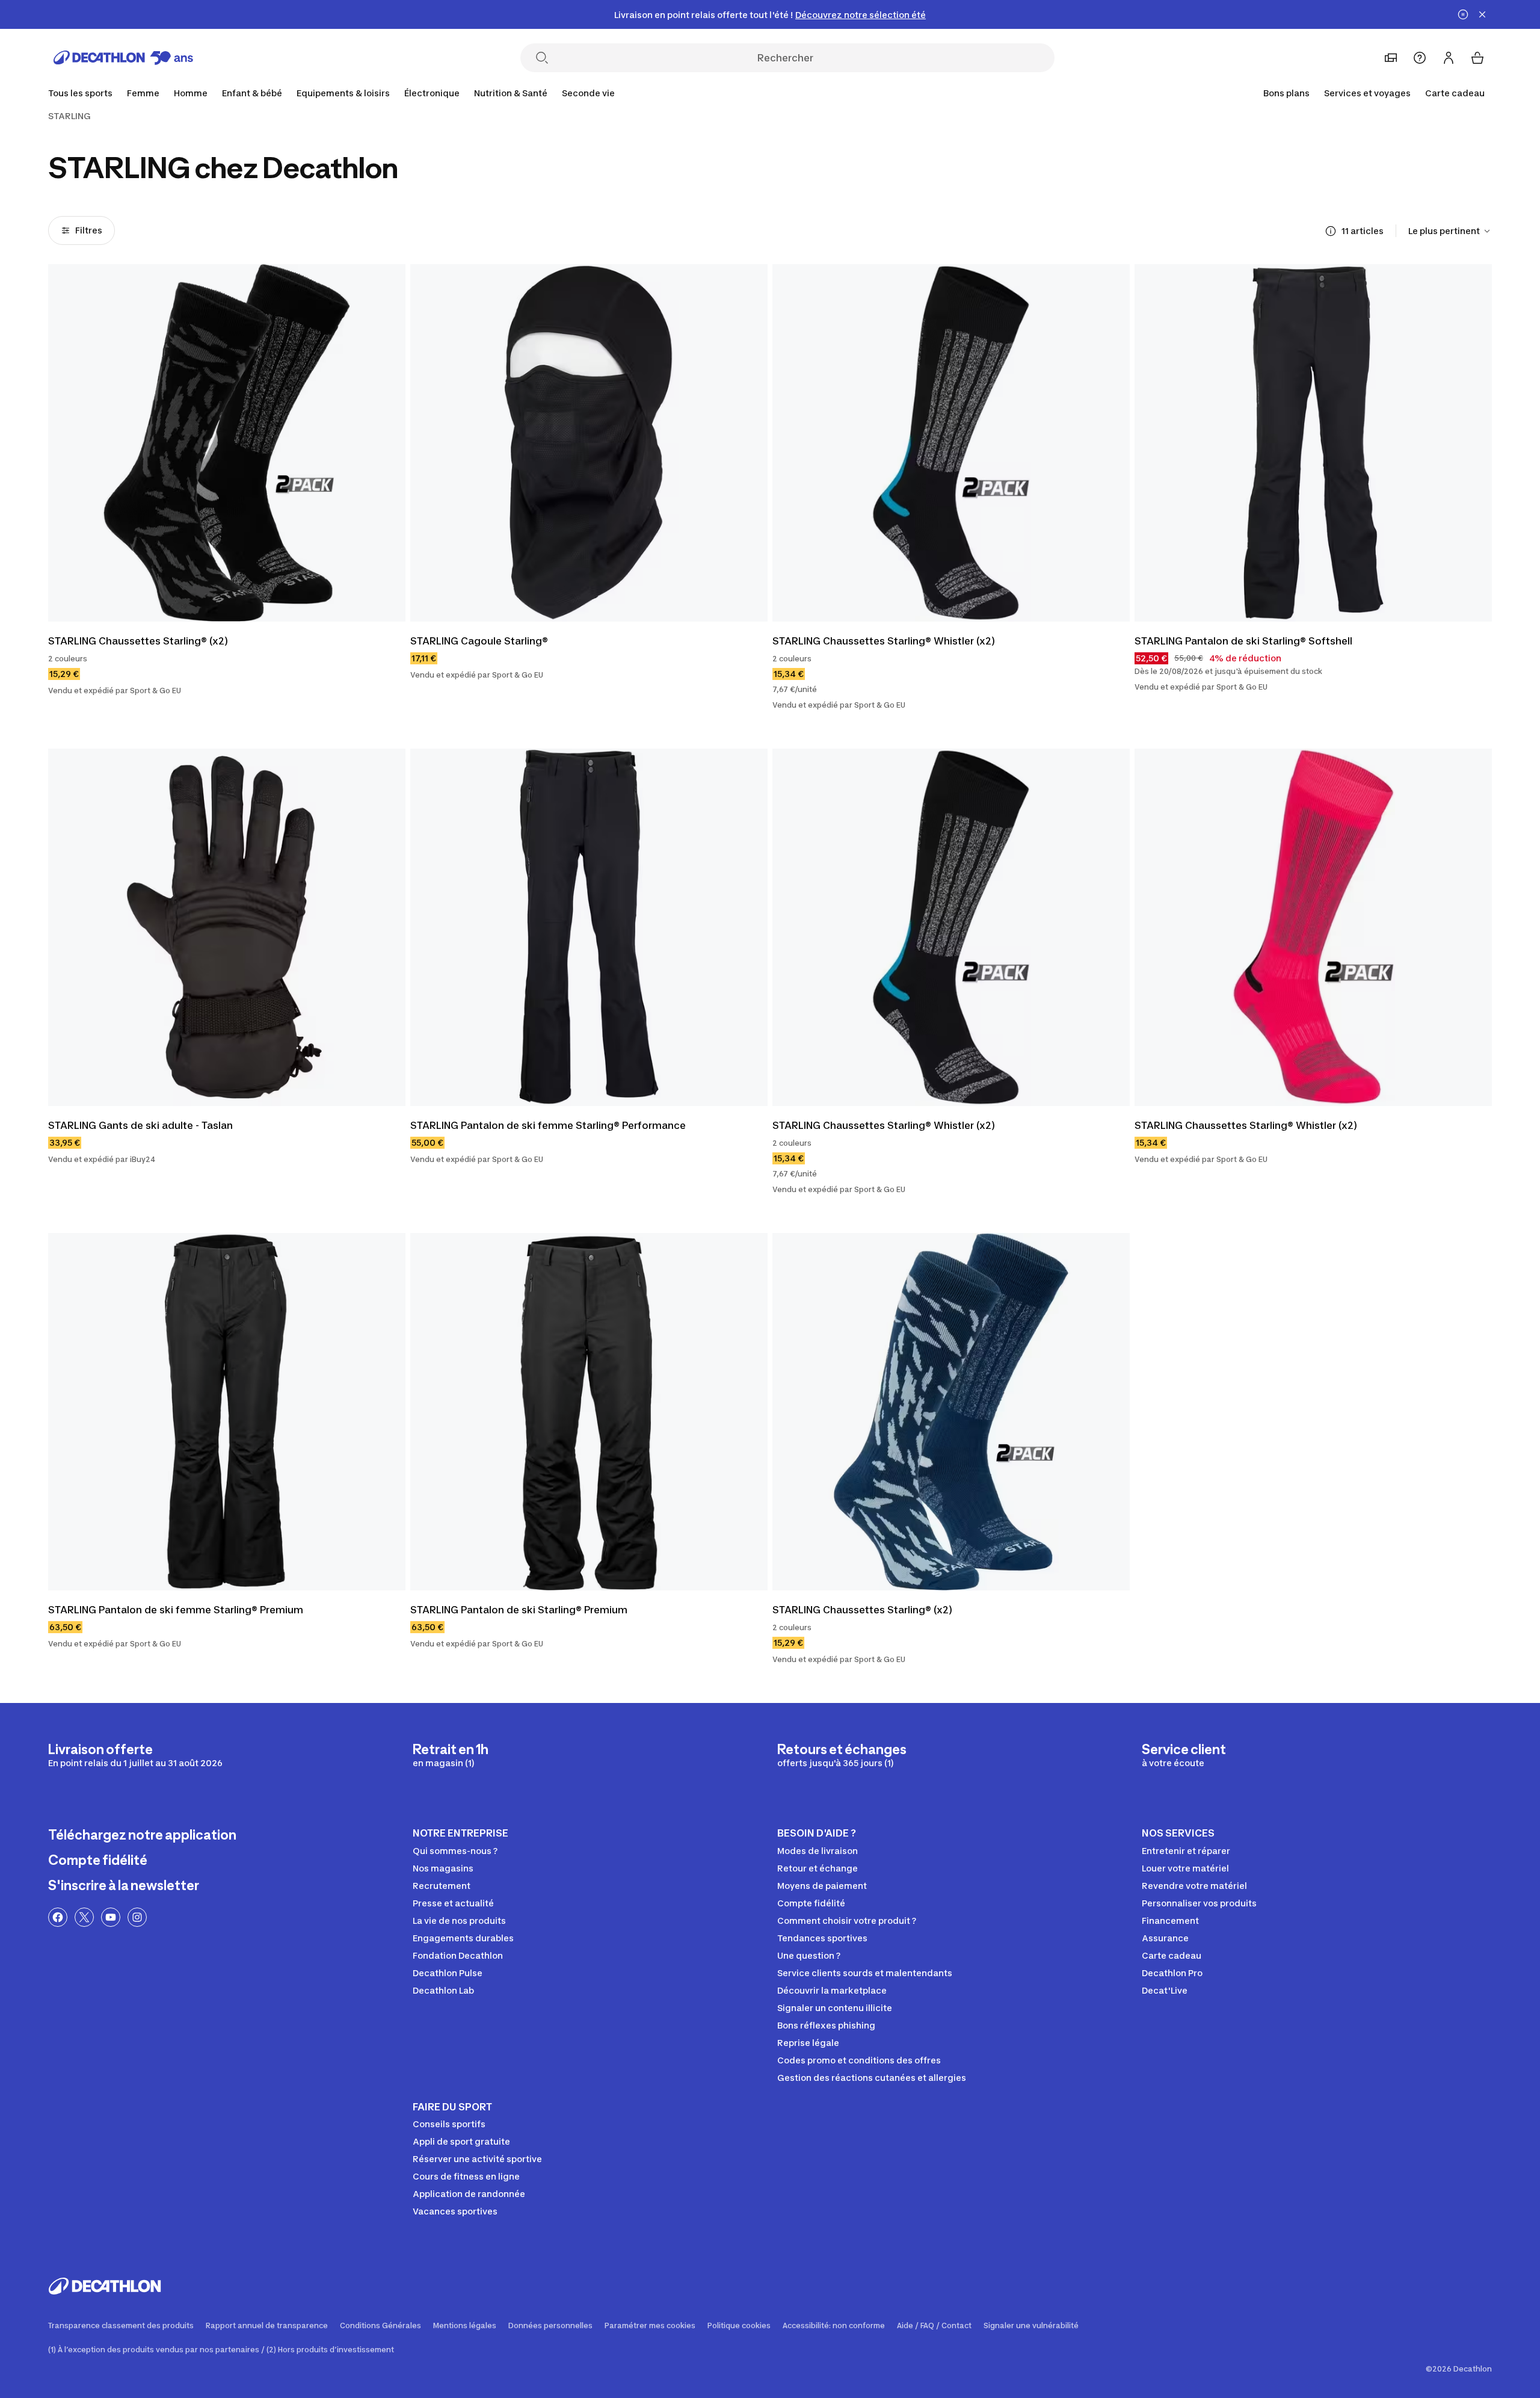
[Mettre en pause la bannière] (1463, 14)
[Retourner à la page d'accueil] (123, 58)
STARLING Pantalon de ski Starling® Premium (519, 1610)
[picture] (227, 443)
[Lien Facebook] (58, 1917)
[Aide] (1420, 58)
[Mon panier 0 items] (1477, 58)
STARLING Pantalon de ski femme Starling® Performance (548, 1125)
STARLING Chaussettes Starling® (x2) (138, 641)
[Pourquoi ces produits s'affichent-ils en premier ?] (1331, 231)
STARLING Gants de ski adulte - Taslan (140, 1125)
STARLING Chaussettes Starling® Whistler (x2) (884, 641)
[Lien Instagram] (137, 1917)
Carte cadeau (1455, 93)
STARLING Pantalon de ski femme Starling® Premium (176, 1610)
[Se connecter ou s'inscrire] (1449, 58)
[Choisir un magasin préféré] (1391, 58)
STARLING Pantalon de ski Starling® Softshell (1243, 641)
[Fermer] (1482, 14)
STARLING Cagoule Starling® (479, 641)
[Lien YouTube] (111, 1917)
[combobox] (1450, 231)
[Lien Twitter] (84, 1917)
